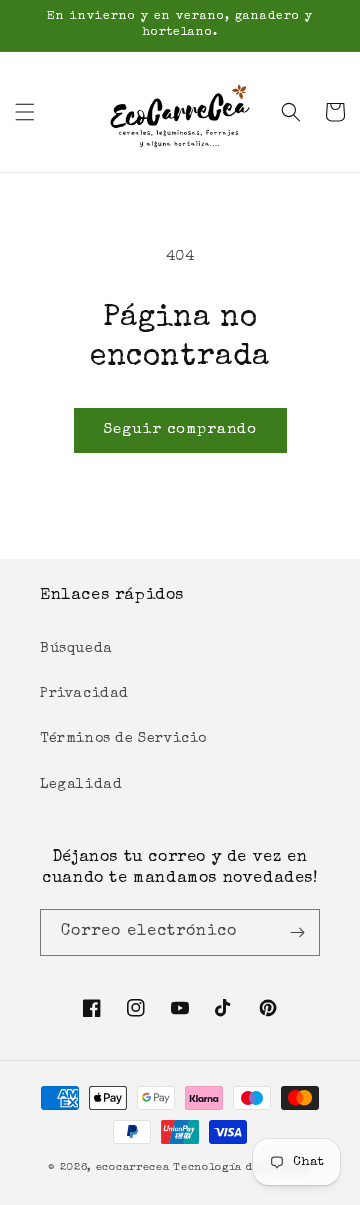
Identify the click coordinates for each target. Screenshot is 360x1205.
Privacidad (84, 694)
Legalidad (81, 785)
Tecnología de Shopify (242, 1167)
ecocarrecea (133, 1167)
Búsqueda (76, 649)
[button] (25, 112)
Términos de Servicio (123, 739)
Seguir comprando (180, 429)
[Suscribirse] (297, 932)
